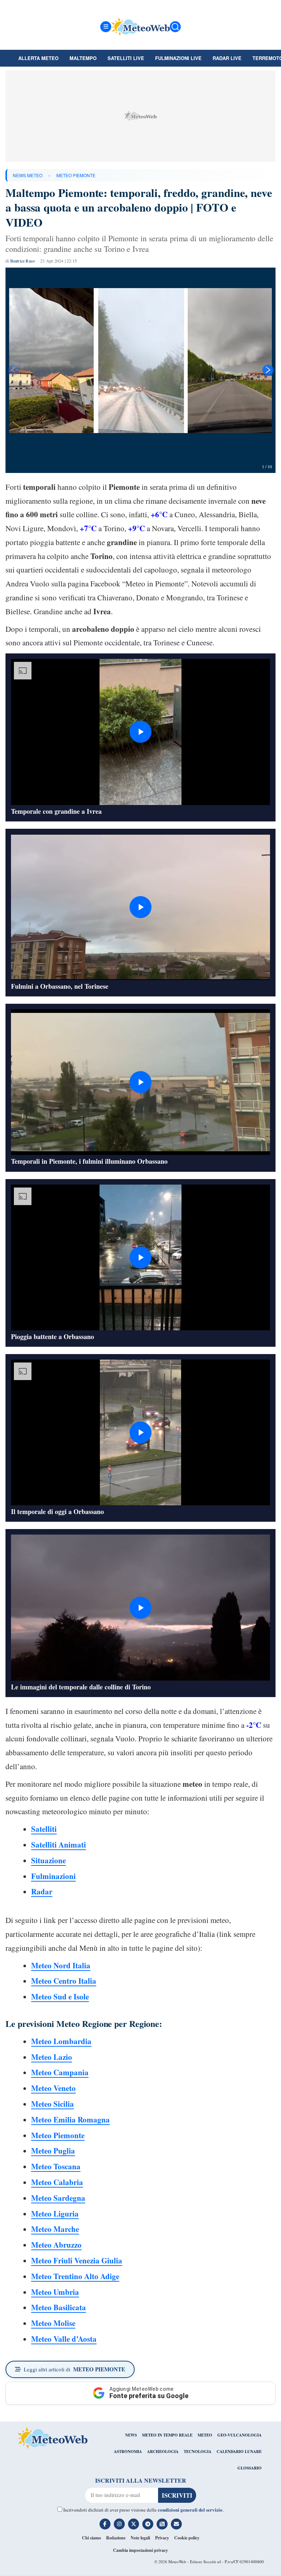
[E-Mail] (176, 2524)
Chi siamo (91, 2538)
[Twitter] (134, 2524)
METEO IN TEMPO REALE (167, 2435)
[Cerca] (175, 27)
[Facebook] (105, 2524)
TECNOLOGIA (198, 2452)
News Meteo (28, 175)
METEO (205, 2435)
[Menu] (106, 27)
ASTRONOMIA (128, 2452)
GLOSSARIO (250, 2468)
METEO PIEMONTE (76, 175)
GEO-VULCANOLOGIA (239, 2435)
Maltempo (83, 58)
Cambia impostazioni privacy (140, 2550)
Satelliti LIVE (126, 58)
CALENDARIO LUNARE (239, 2452)
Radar (42, 1891)
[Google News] (162, 2524)
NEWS (131, 2435)
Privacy (162, 2538)
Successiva (268, 370)
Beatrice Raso (23, 261)
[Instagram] (119, 2524)
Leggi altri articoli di (74, 2369)
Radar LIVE (227, 58)
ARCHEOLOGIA (163, 2452)
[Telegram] (148, 2524)
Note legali (140, 2538)
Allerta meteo (38, 58)
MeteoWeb (177, 2562)
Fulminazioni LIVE (178, 58)
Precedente (13, 370)
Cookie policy (187, 2538)
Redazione (116, 2538)
